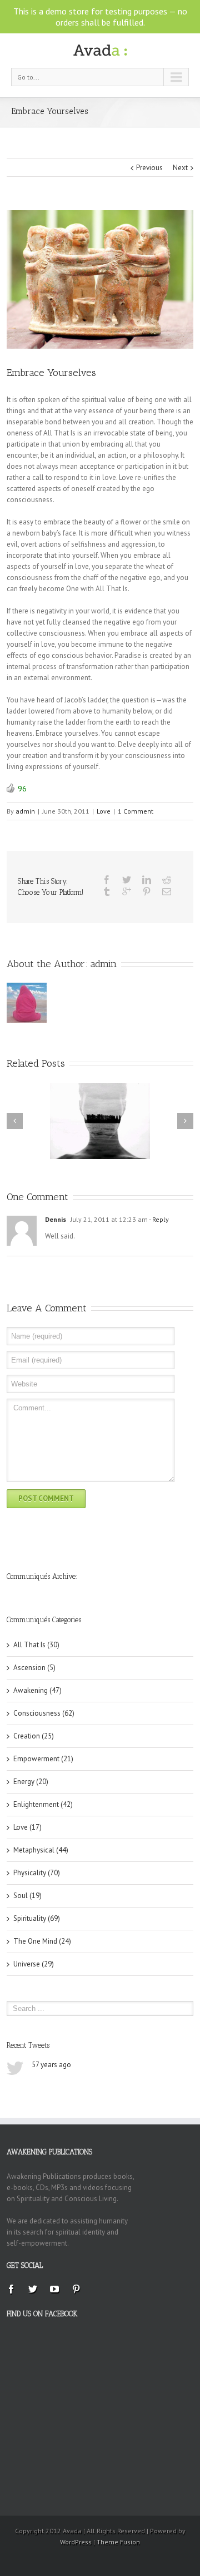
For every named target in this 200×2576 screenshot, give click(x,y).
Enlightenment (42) (43, 1804)
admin (25, 811)
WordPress (76, 2542)
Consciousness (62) (44, 1713)
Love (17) (27, 1827)
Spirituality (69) (37, 1918)
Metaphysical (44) (41, 1850)
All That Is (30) (36, 1645)
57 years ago (51, 2065)
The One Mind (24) (42, 1941)
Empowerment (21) (43, 1759)
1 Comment (136, 811)
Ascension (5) (34, 1668)
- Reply (158, 1219)
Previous (149, 168)
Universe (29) (34, 1964)
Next (180, 168)
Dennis (56, 1219)
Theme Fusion (118, 2542)
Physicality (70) (37, 1873)
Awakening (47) (37, 1690)
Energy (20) (31, 1782)
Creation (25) (34, 1736)
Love (104, 811)
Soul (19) (27, 1896)
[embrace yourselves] (100, 279)
